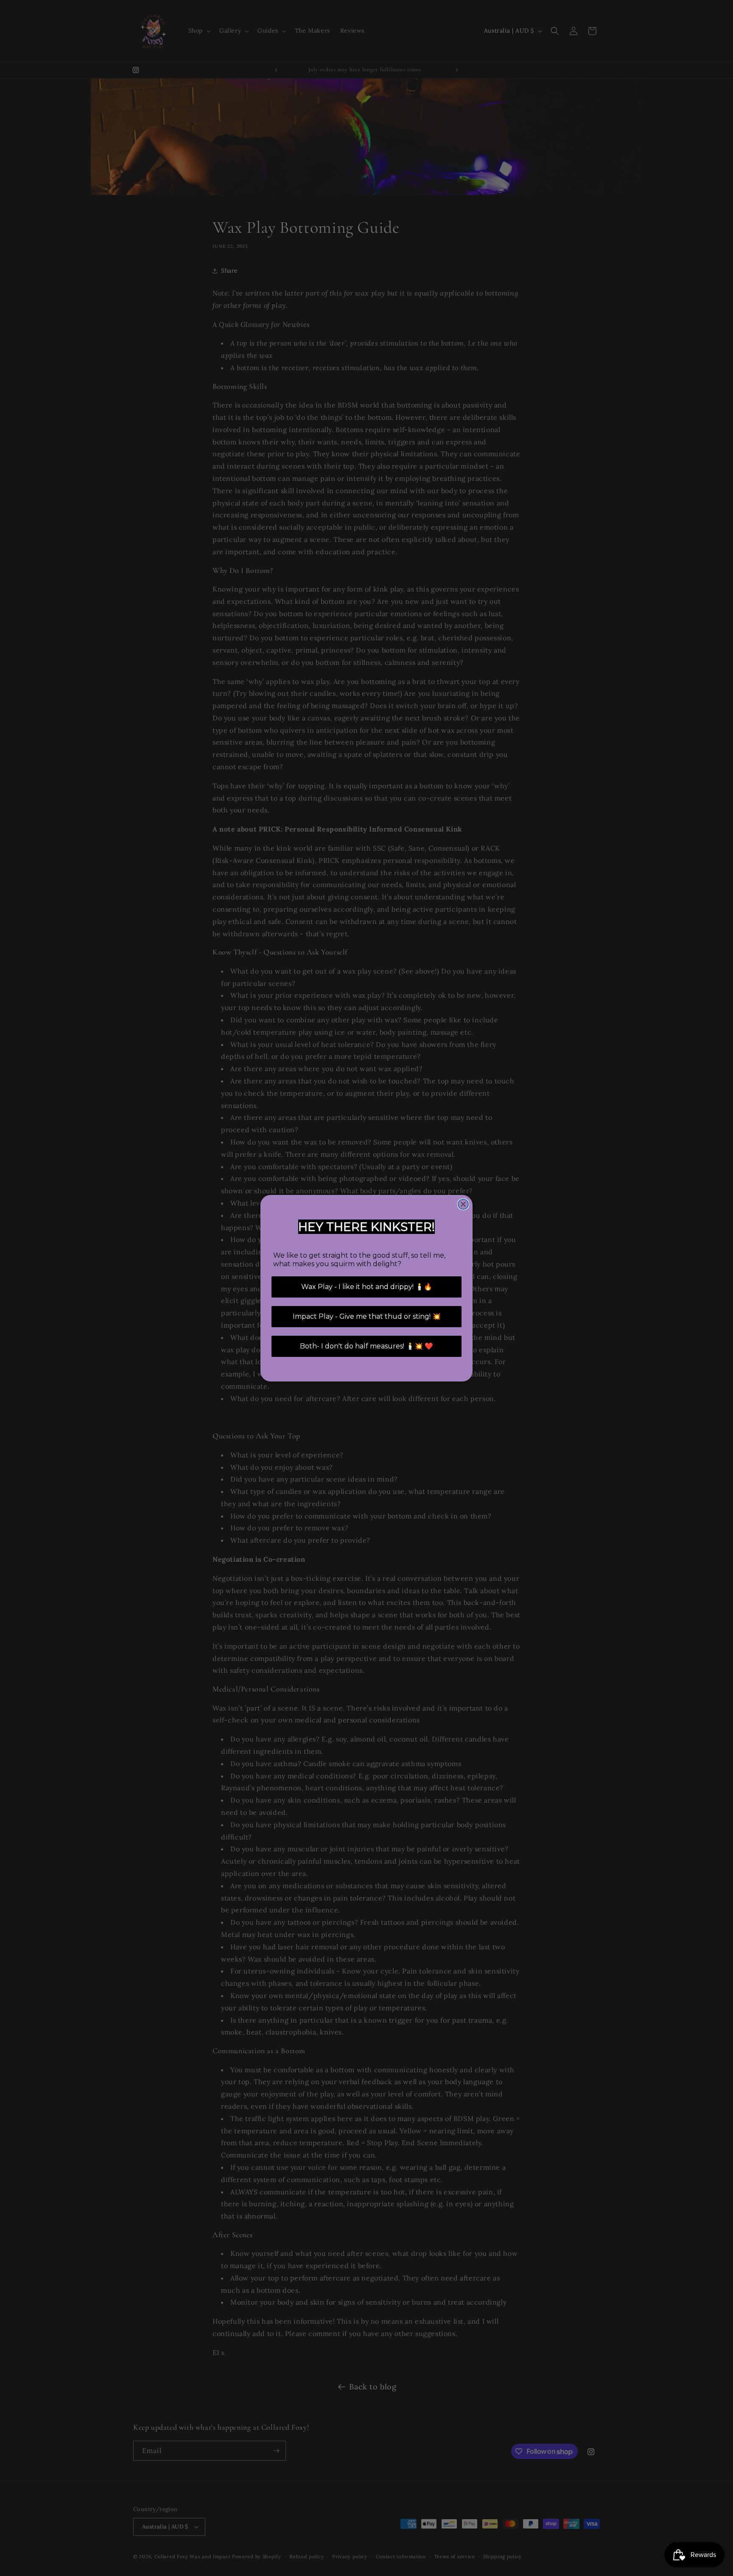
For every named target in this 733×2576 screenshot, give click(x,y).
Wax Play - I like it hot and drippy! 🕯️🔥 (367, 1287)
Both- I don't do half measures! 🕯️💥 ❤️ (366, 1346)
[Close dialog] (463, 1204)
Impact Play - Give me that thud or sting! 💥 (367, 1316)
